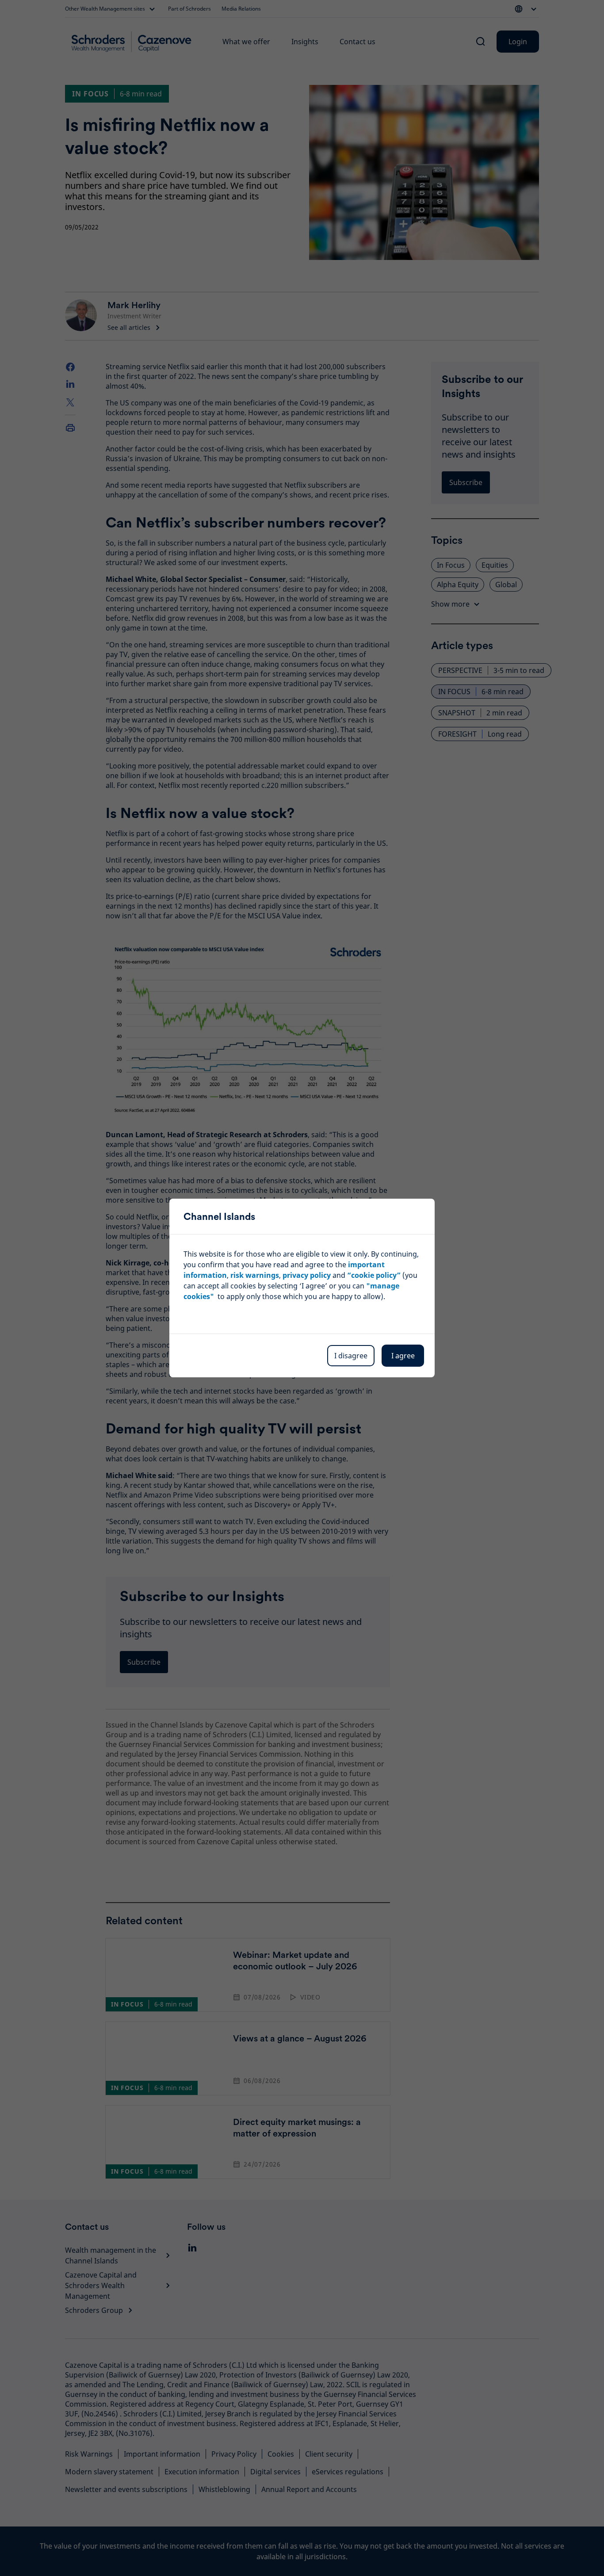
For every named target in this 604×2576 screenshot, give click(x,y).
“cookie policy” (374, 1275)
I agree (403, 1356)
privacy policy (307, 1275)
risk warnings (255, 1275)
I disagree (351, 1356)
